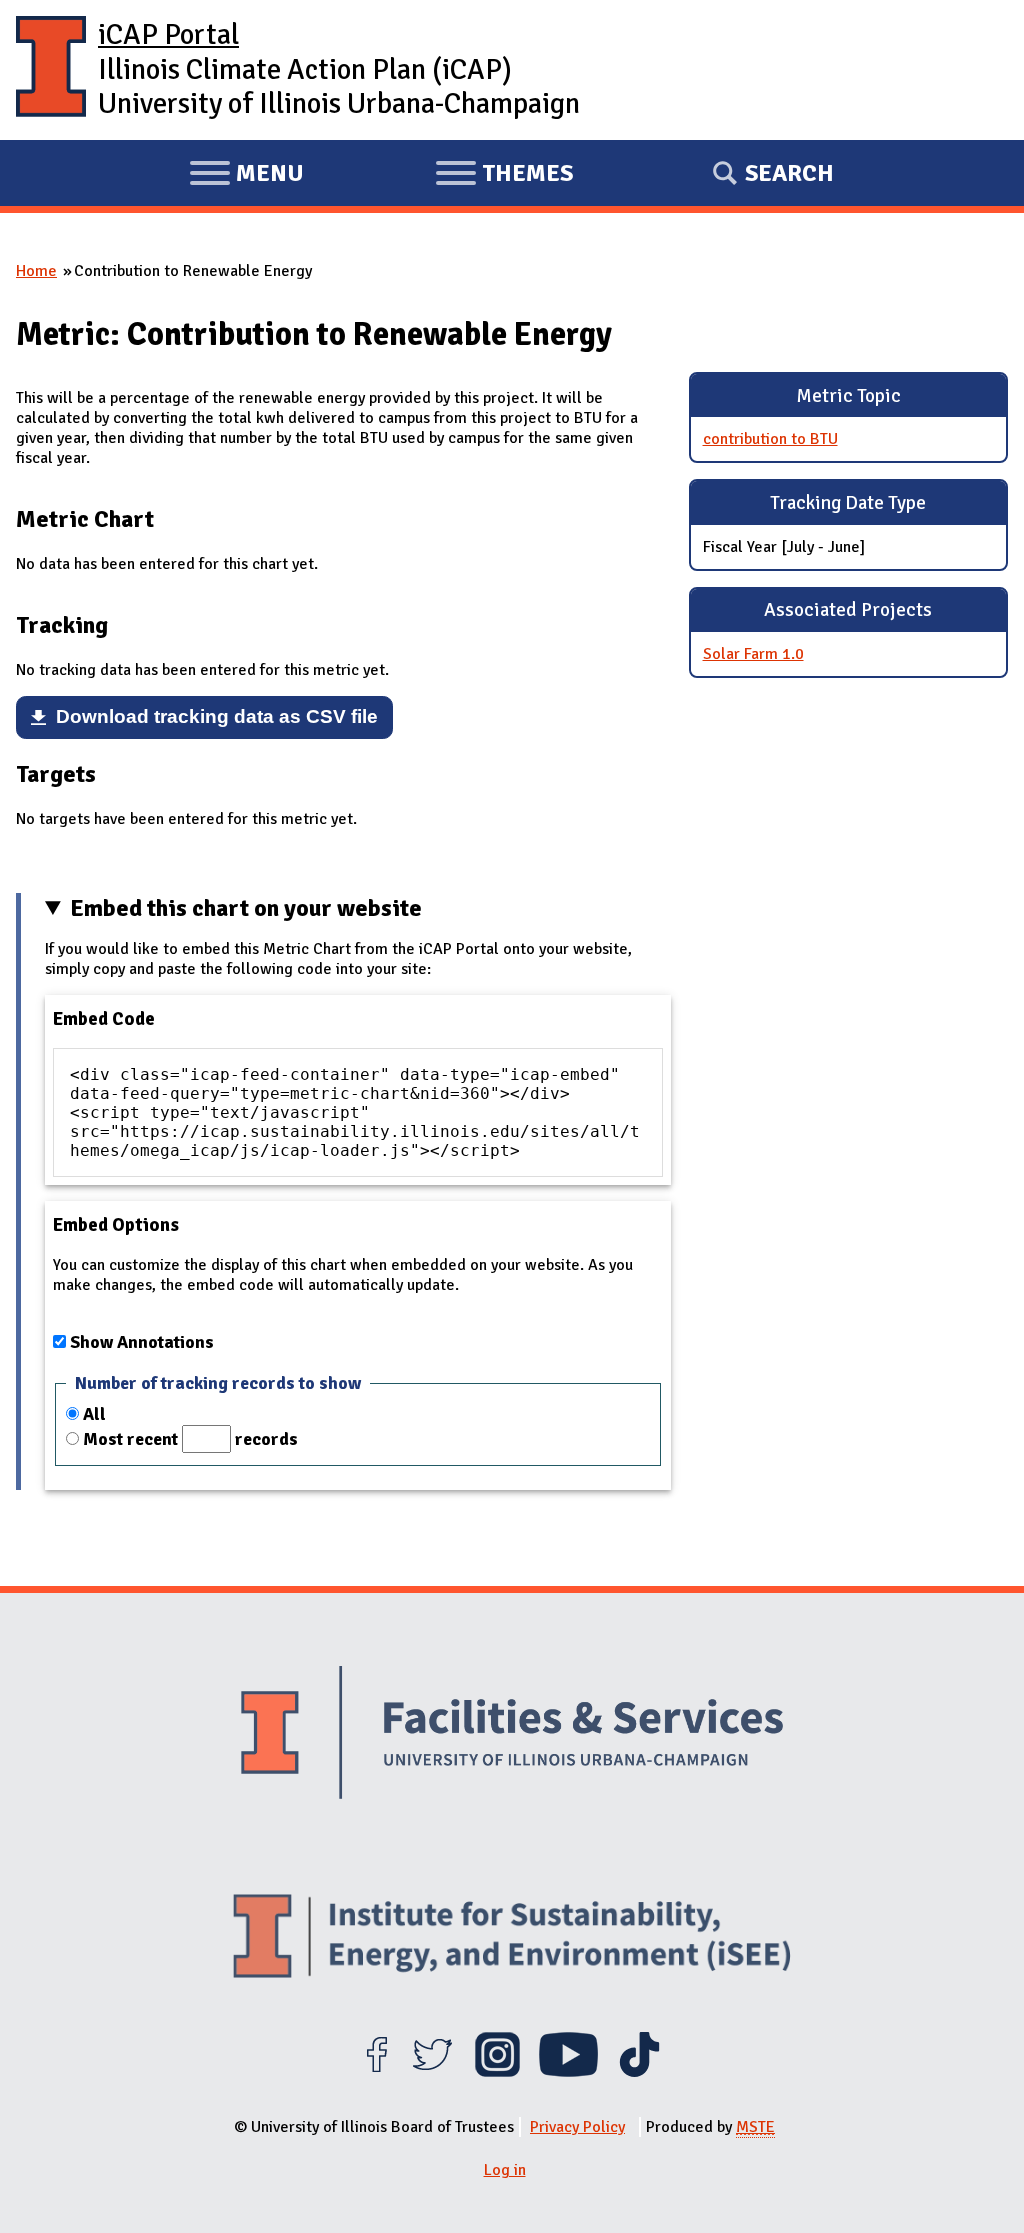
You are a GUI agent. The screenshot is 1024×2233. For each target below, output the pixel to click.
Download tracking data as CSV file (217, 716)
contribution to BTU (770, 439)
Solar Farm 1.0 (753, 654)
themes (504, 176)
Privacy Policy (577, 2127)
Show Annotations (142, 1342)
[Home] (51, 70)
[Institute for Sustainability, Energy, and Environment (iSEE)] (512, 1938)
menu (246, 176)
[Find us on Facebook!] (376, 2072)
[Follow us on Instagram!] (497, 2072)
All (94, 1414)
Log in (505, 2170)
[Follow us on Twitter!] (432, 2072)
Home (36, 271)
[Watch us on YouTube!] (568, 2072)
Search (789, 173)
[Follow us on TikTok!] (639, 2072)
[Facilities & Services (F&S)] (512, 1735)
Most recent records (190, 1439)
